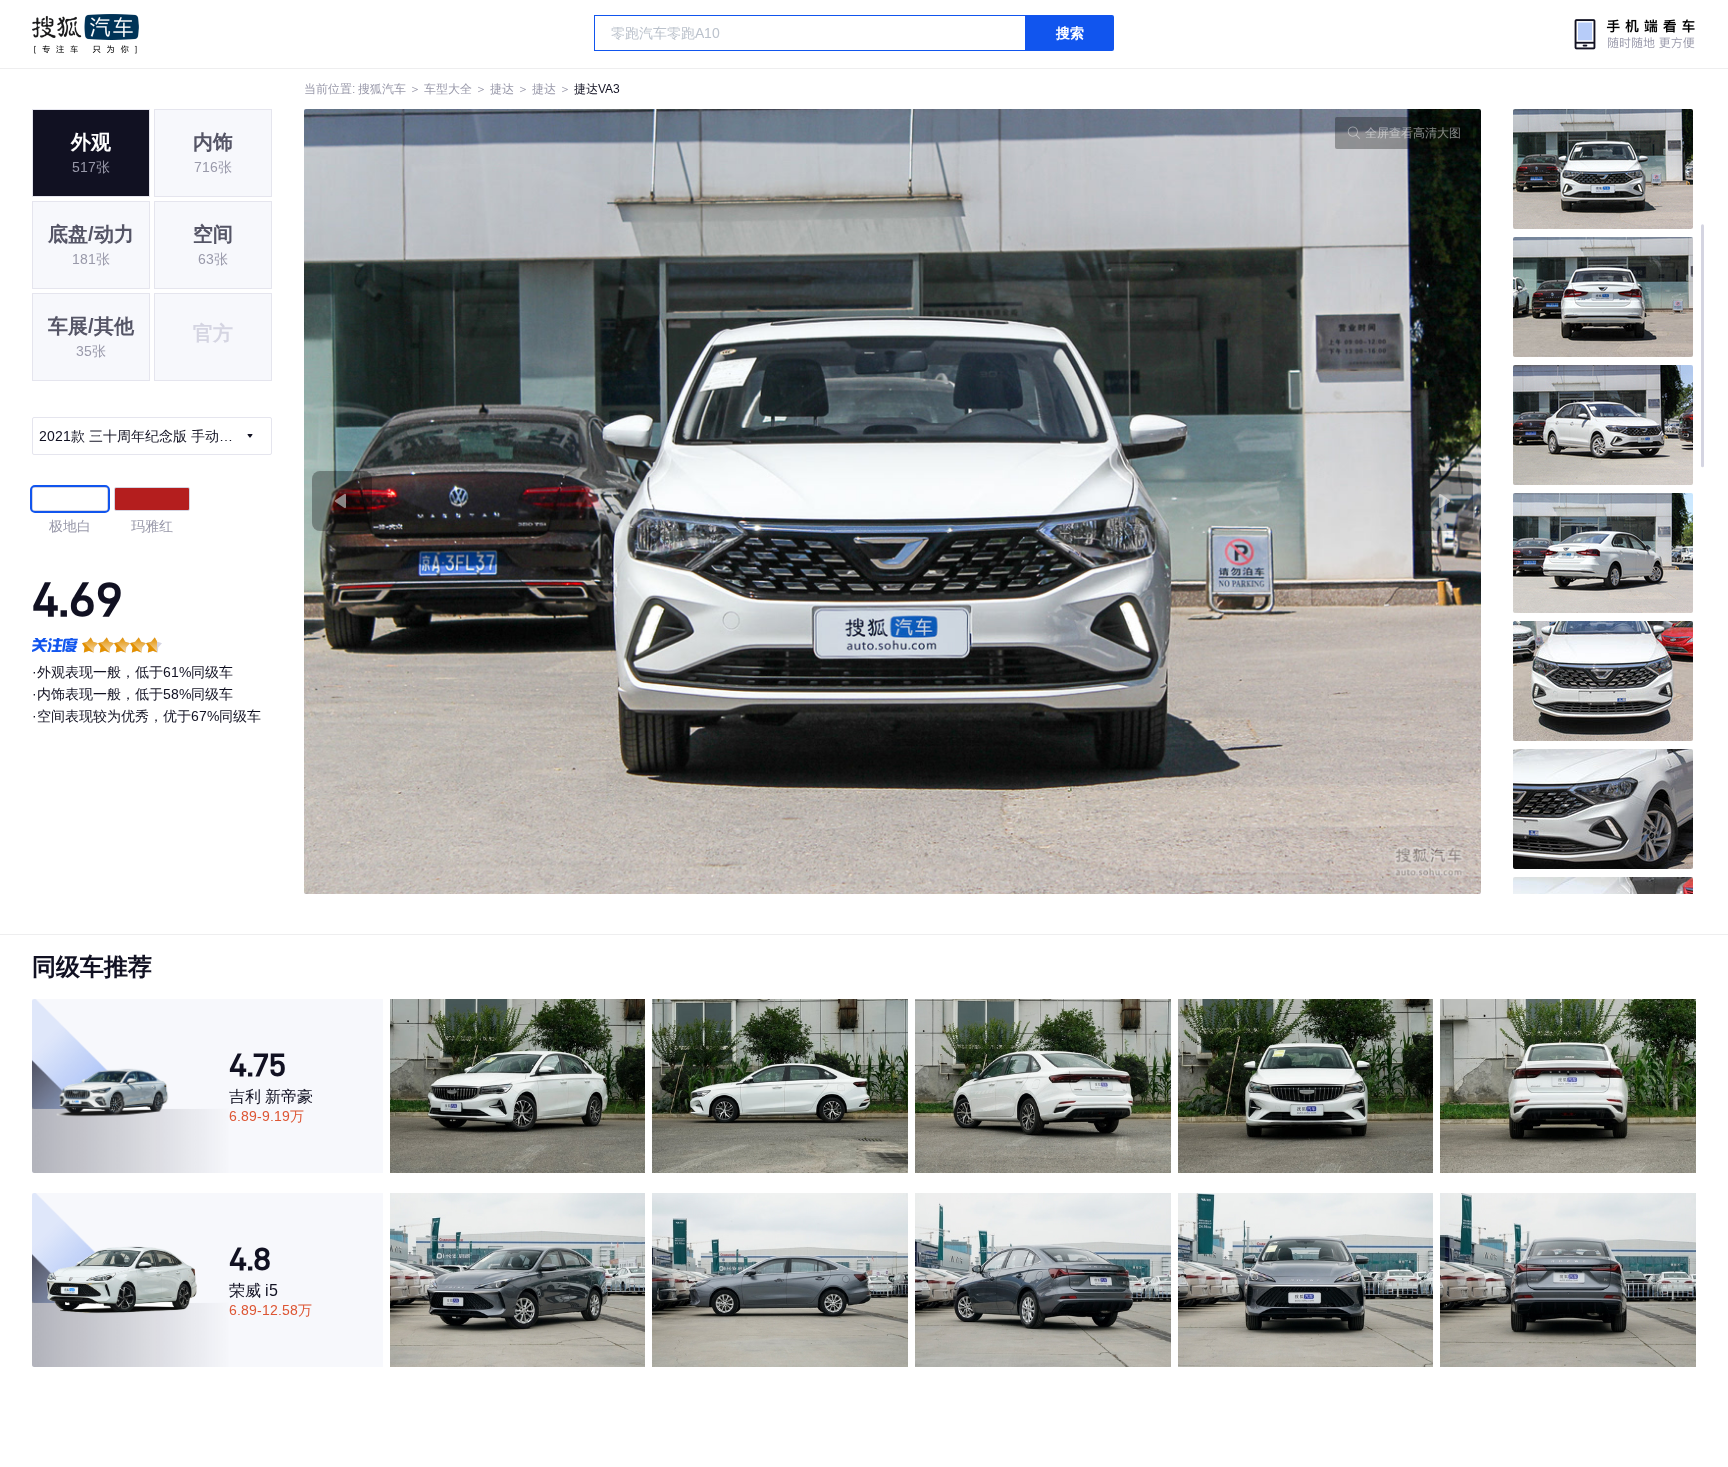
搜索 (1070, 33)
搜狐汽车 (85, 34)
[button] (598, 501)
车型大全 (448, 89)
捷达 (502, 89)
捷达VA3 (597, 89)
